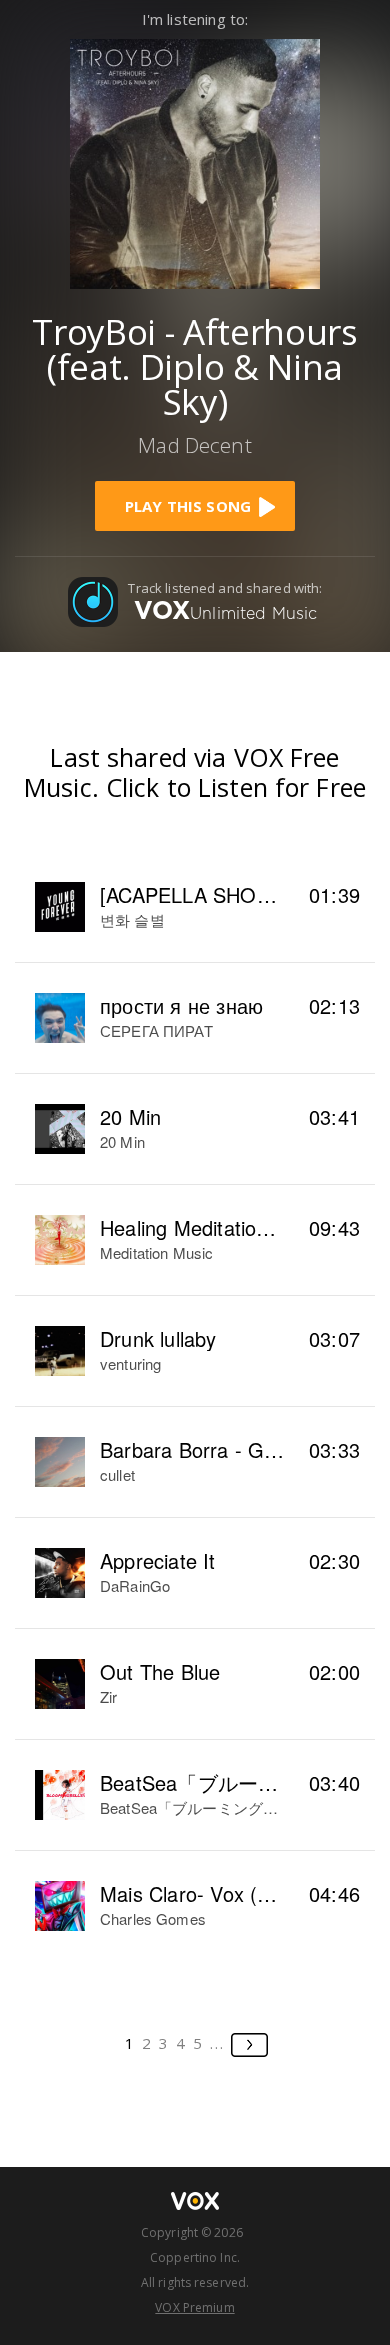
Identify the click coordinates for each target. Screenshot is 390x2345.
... (217, 2043)
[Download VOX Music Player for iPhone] (195, 161)
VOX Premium (194, 2307)
